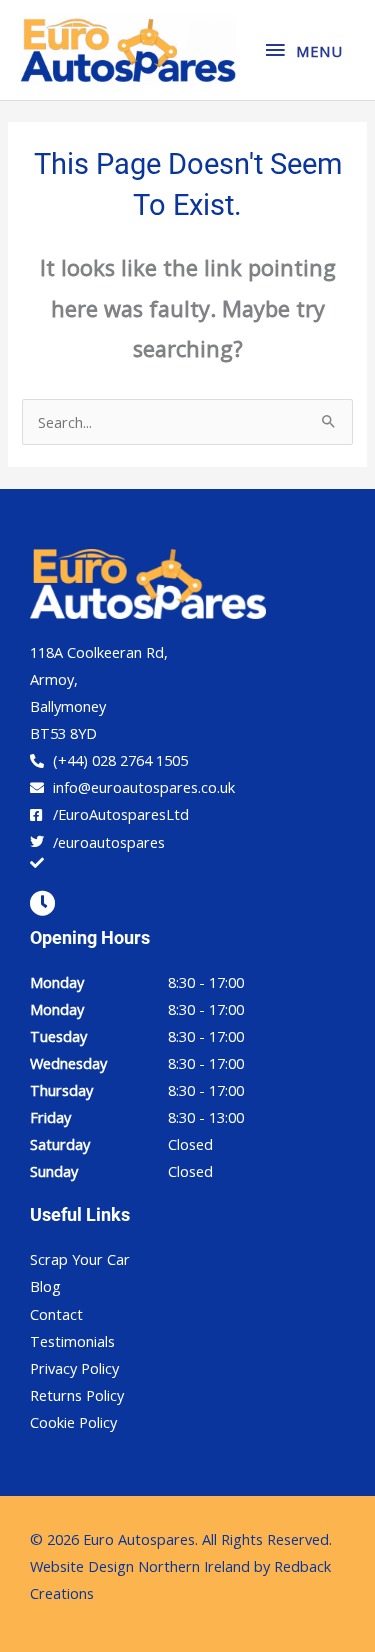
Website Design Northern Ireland (140, 1566)
